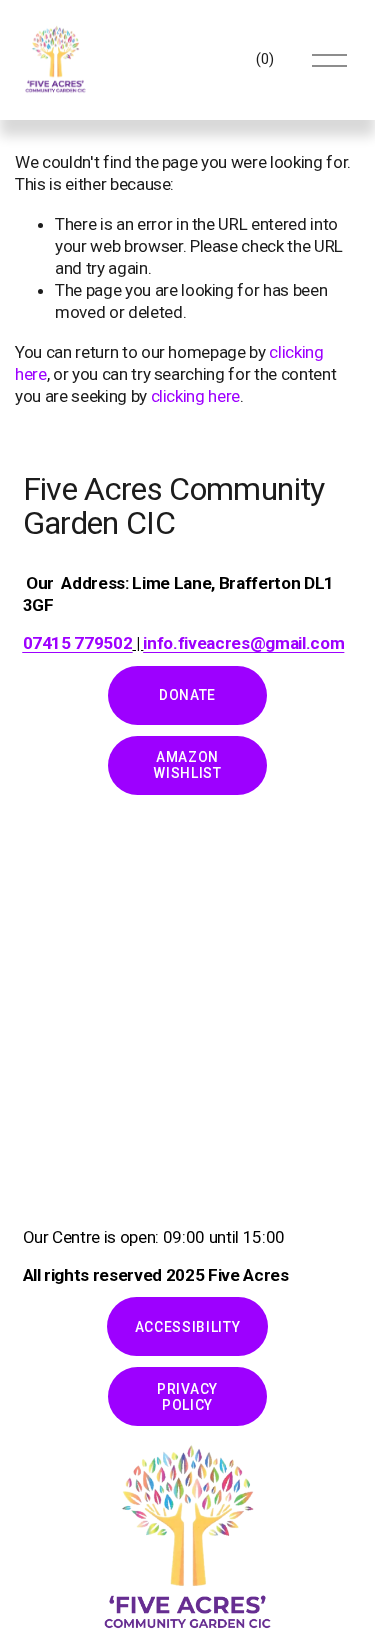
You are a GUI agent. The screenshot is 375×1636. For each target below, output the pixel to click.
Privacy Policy (187, 1397)
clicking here (196, 396)
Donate (187, 695)
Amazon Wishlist (187, 765)
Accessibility (188, 1327)
